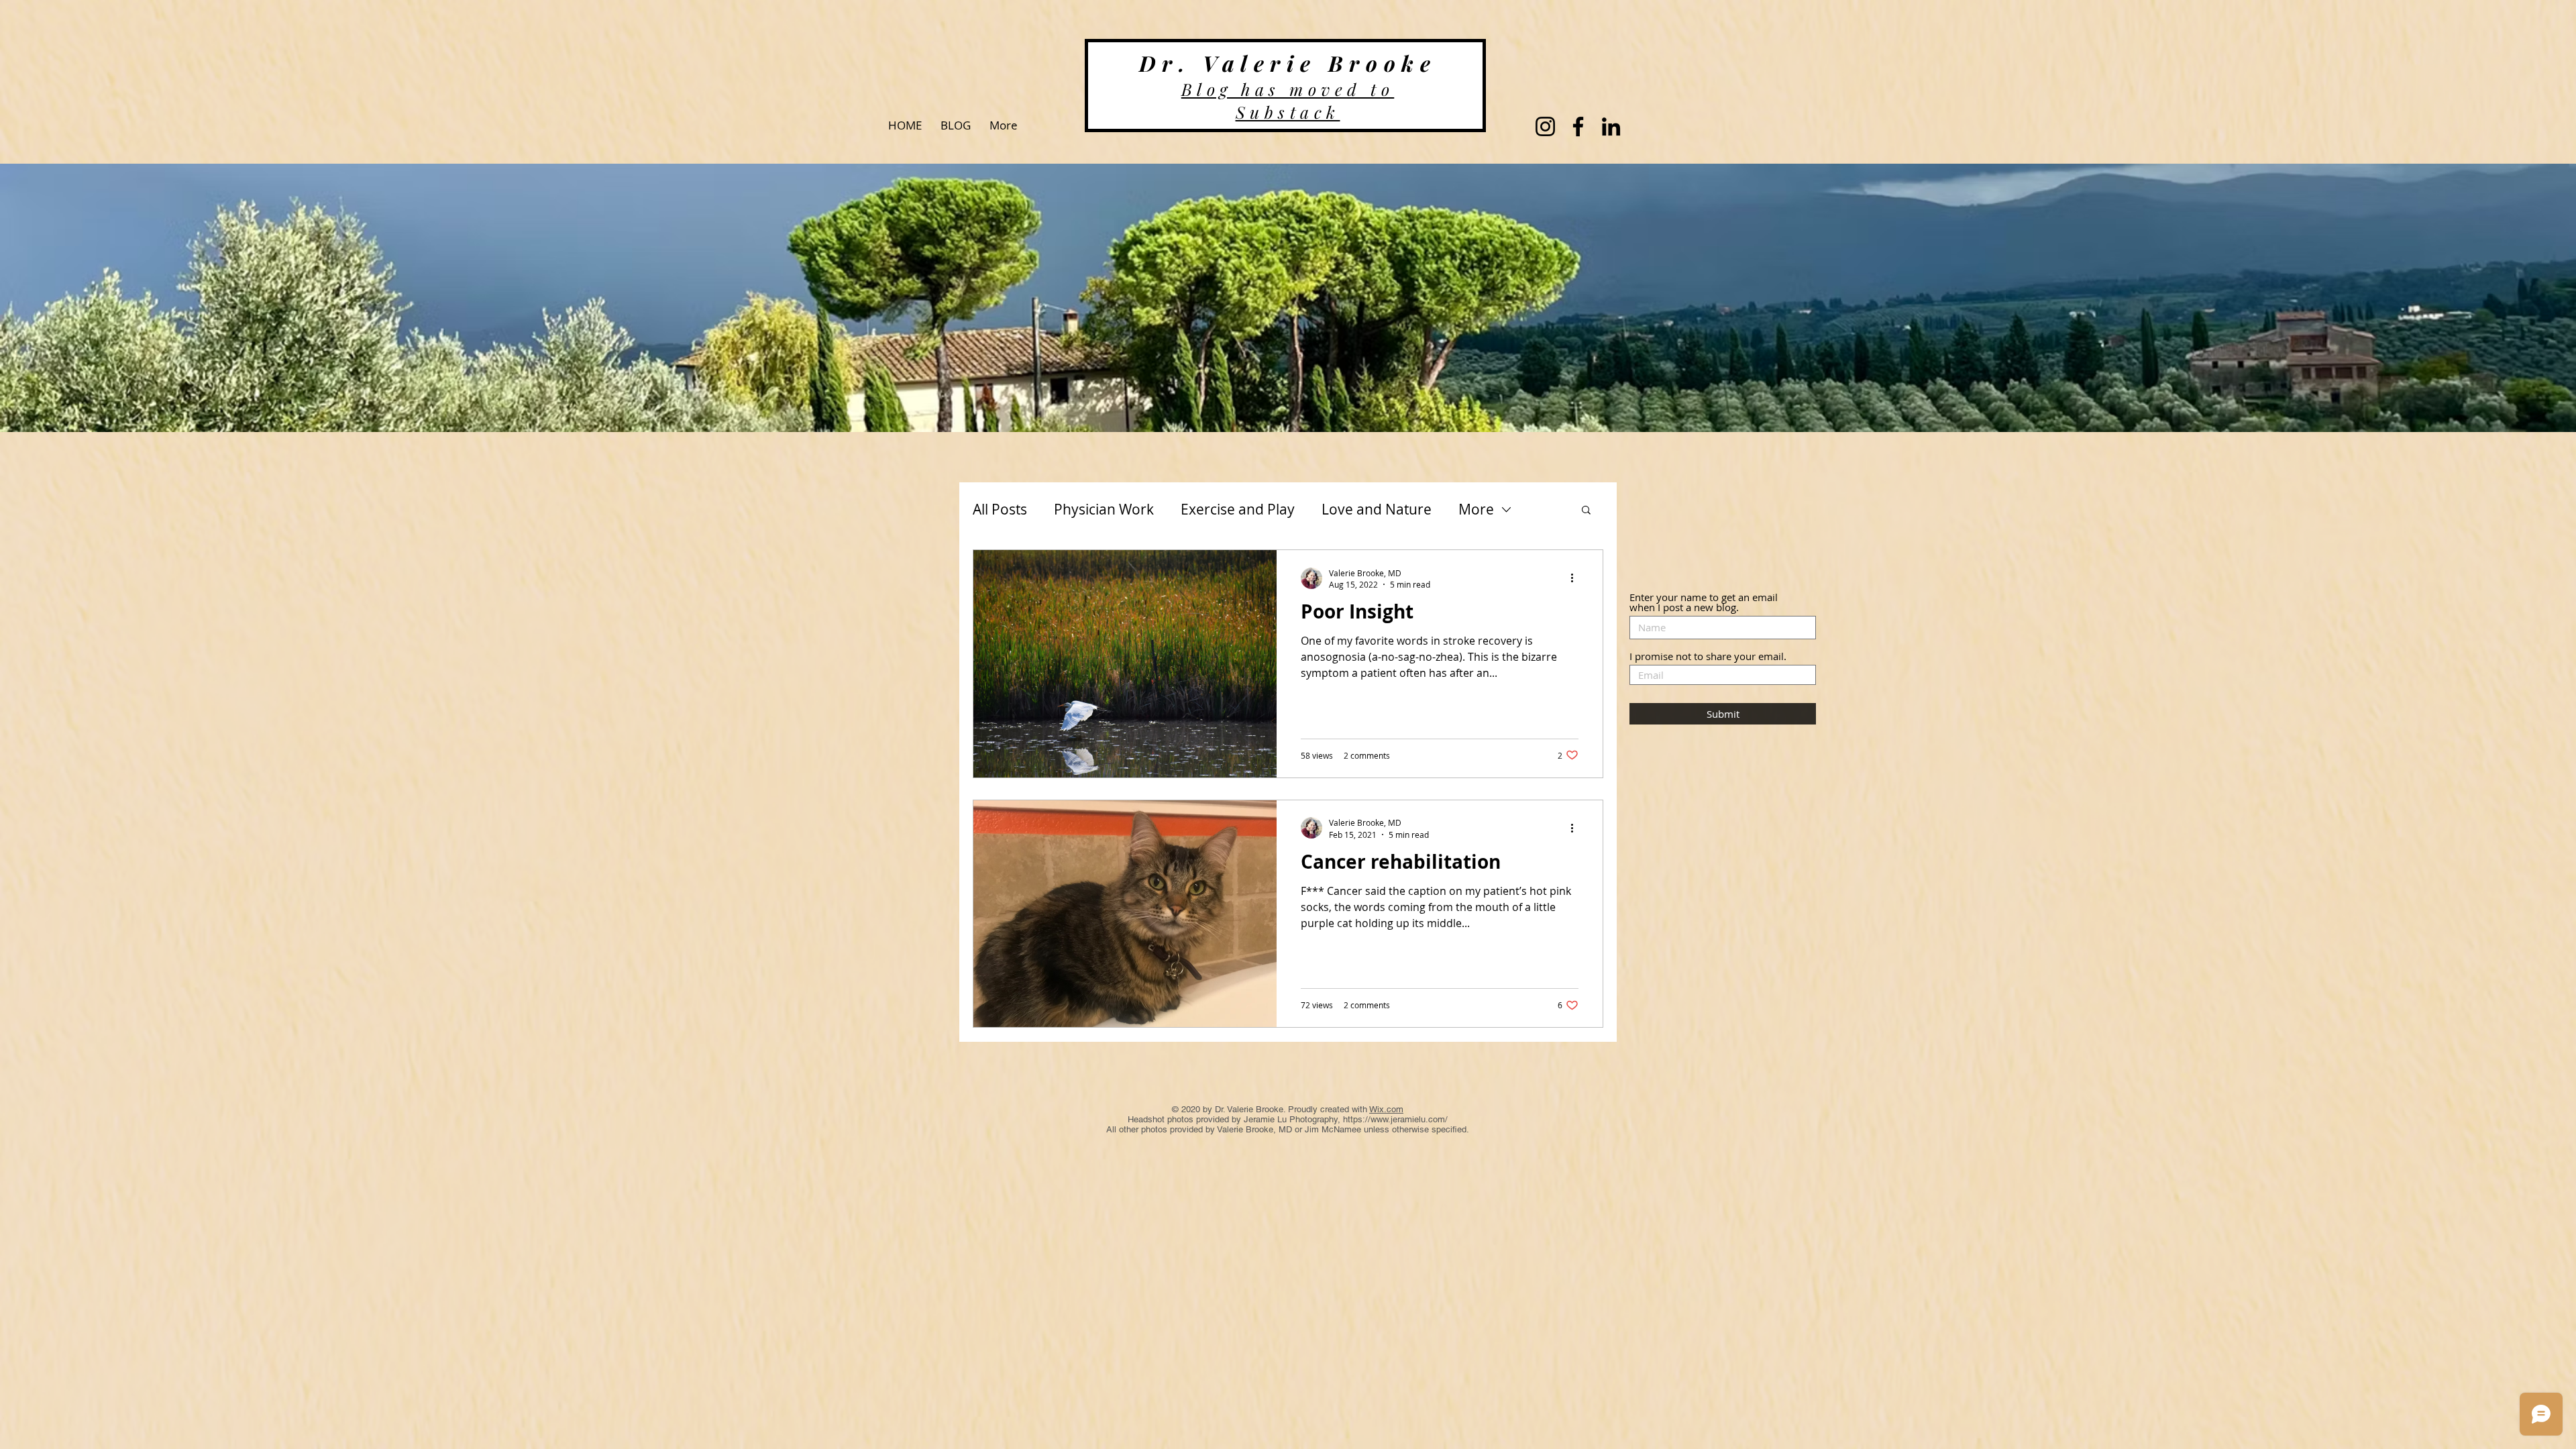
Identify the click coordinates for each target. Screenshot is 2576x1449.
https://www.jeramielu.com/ (1395, 1119)
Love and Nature (1377, 509)
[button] (1586, 511)
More (1476, 509)
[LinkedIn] (1611, 126)
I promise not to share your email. (1708, 656)
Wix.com (1386, 1109)
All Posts (1000, 509)
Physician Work (1104, 509)
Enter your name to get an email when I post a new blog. (1704, 602)
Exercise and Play (1238, 509)
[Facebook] (1578, 126)
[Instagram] (1545, 126)
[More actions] (1576, 578)
